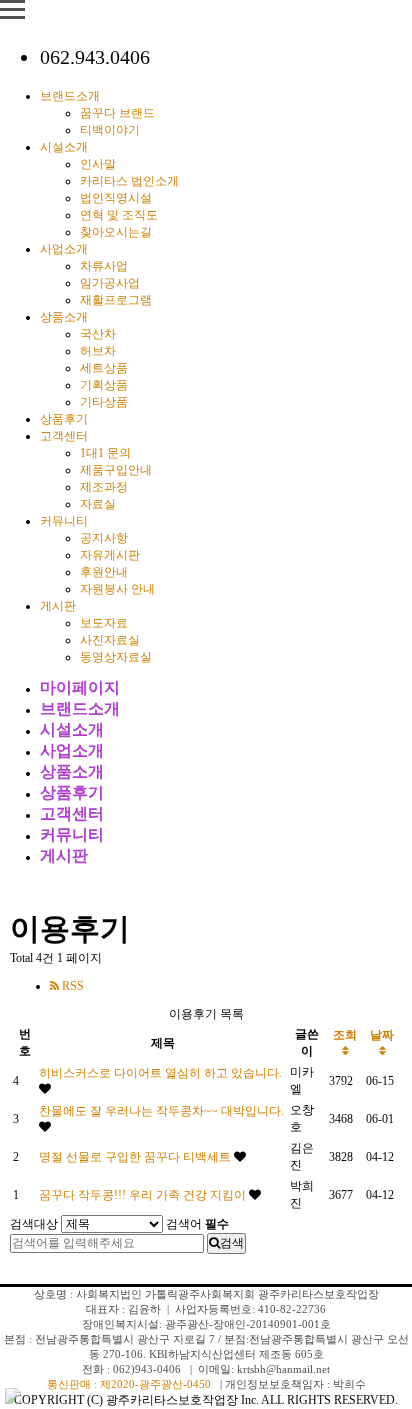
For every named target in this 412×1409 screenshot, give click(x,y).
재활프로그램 (116, 300)
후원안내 (104, 572)
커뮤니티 (64, 521)
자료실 (98, 504)
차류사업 (104, 266)
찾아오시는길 (116, 232)
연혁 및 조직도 (119, 215)
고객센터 (64, 436)
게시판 (58, 606)
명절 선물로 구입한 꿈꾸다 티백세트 (136, 1157)
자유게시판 (110, 555)
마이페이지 (80, 687)
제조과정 (104, 487)
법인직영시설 (116, 198)
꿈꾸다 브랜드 (117, 113)
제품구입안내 (116, 470)
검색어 (197, 1224)
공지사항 (104, 538)
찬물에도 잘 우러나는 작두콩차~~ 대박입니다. (161, 1111)
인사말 (98, 164)
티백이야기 (110, 130)
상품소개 (64, 317)
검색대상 (34, 1224)
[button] (386, 705)
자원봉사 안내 (117, 589)
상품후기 (64, 419)
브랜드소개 (70, 96)
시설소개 (64, 147)
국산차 (98, 334)
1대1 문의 (105, 453)
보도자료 (104, 623)
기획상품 (104, 385)
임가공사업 (110, 283)
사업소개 (64, 249)
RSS (71, 986)
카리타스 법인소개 (129, 181)
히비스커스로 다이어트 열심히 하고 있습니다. (160, 1073)
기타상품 (104, 402)
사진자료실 (110, 640)
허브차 (98, 351)
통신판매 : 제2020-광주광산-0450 (129, 1384)
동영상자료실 (116, 657)
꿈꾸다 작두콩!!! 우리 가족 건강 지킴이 (144, 1195)
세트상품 (104, 368)
